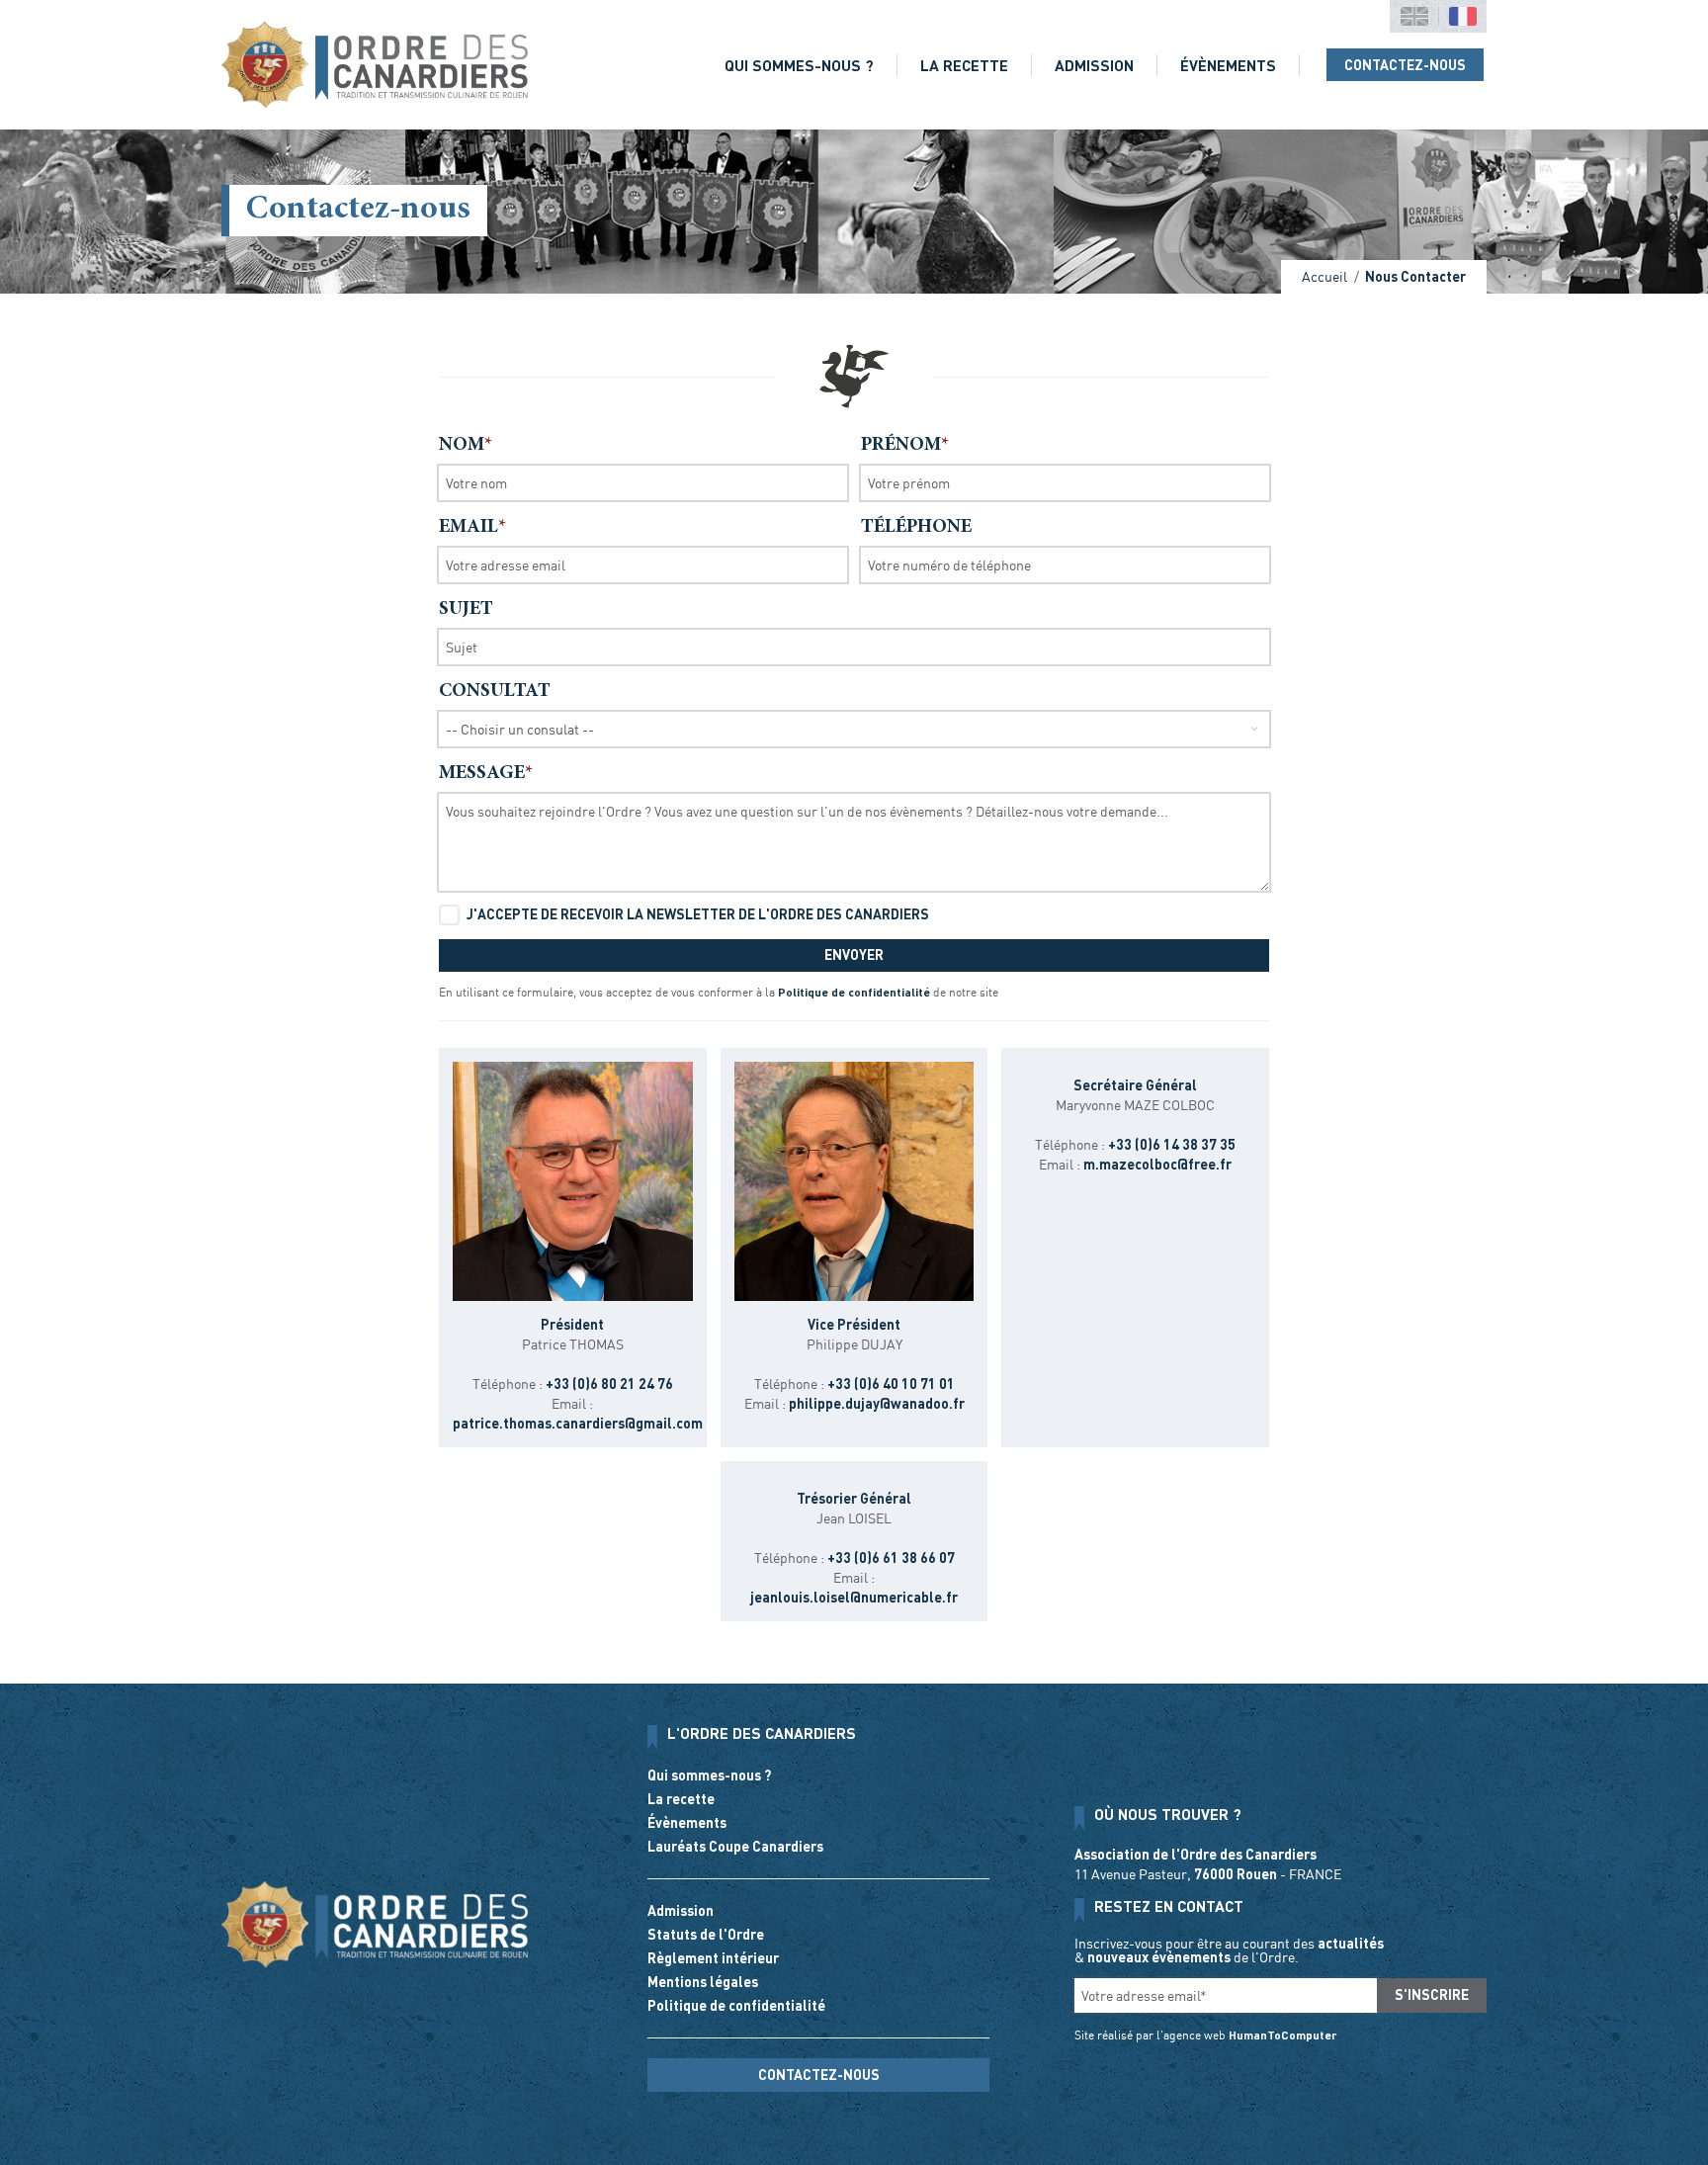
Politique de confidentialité (854, 992)
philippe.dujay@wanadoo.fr (877, 1403)
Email (469, 527)
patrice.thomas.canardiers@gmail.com (578, 1423)
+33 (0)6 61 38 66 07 (891, 1558)
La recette (964, 65)
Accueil (1324, 276)
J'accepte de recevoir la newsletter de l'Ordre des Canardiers (698, 914)
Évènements (1228, 65)
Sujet (466, 609)
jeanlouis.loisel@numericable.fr (854, 1597)
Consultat (495, 692)
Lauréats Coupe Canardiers (735, 1846)
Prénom (901, 445)
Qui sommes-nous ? (799, 65)
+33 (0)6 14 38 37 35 (1172, 1144)
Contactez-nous (1405, 65)
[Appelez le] (818, 2108)
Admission (1094, 65)
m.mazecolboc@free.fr (1157, 1164)
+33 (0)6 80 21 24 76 (609, 1384)
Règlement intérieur (713, 1958)
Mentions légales (703, 1982)
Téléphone (916, 527)
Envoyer (854, 954)
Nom (462, 445)
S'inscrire (1432, 1994)
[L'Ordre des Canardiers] (375, 1924)
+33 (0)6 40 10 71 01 (891, 1384)
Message (482, 774)
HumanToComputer (1283, 2035)
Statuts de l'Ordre (706, 1934)
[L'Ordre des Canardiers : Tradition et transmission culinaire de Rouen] (375, 65)
